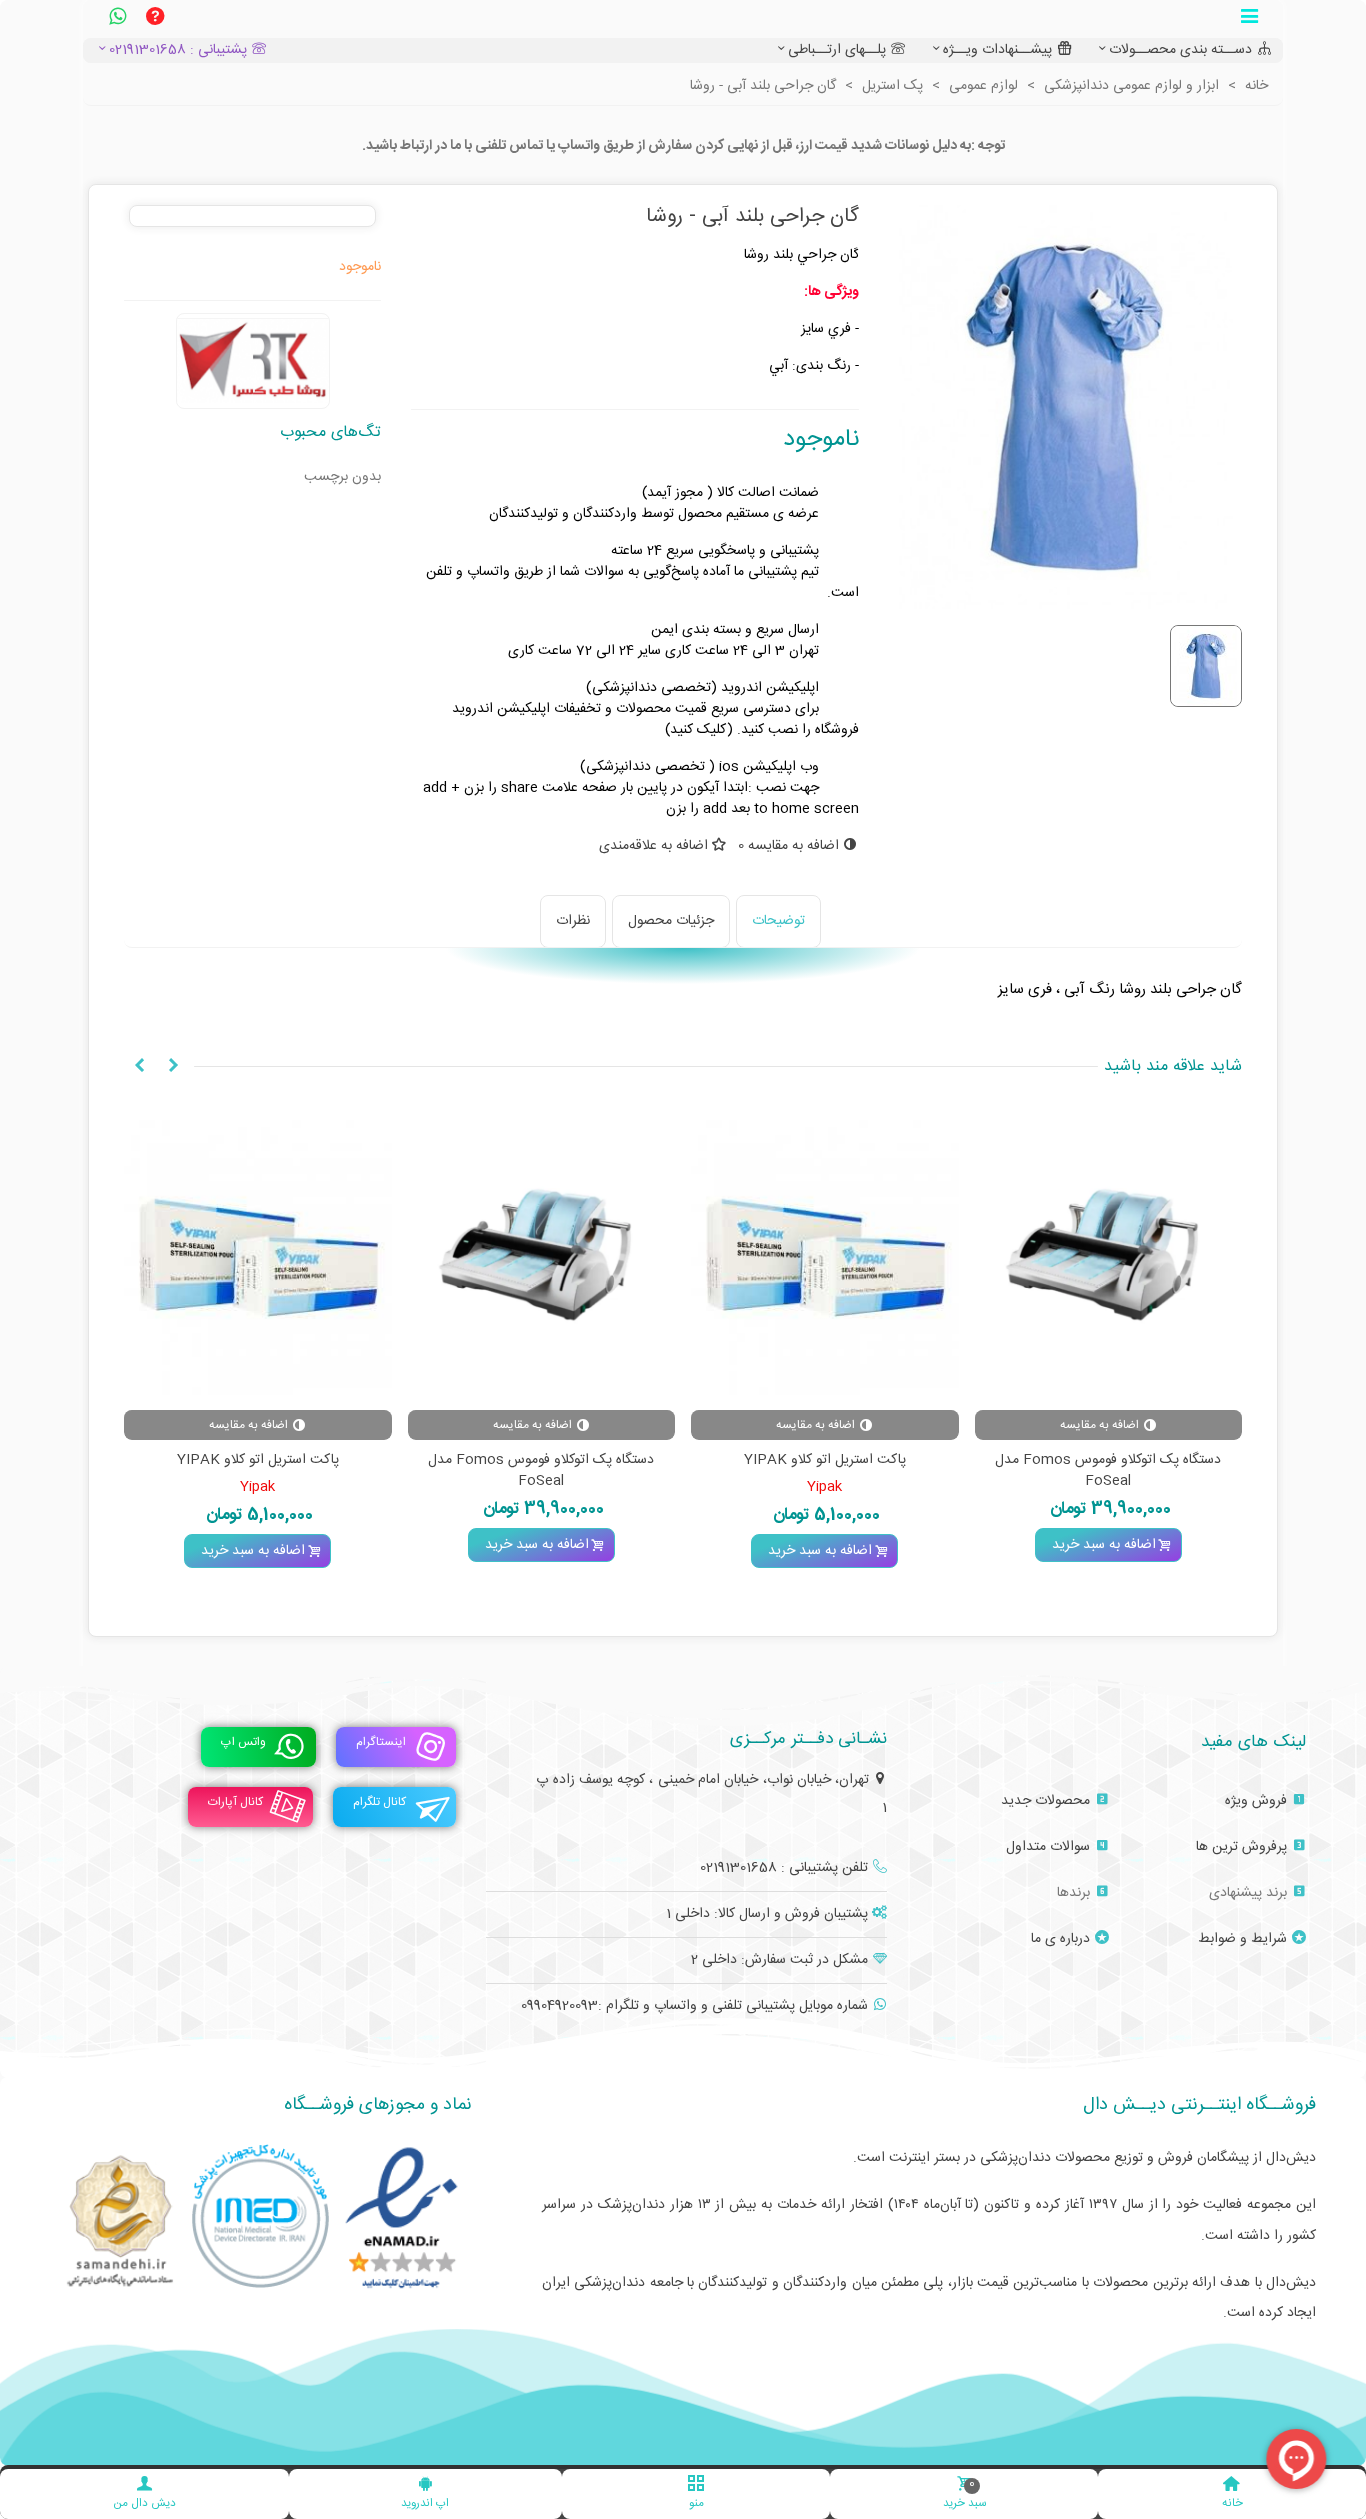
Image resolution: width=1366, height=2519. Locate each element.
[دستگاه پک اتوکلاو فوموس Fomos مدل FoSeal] (1109, 1258)
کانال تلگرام (379, 1803)
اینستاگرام (381, 1743)
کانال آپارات (235, 1803)
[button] (173, 1067)
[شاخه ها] (1249, 19)
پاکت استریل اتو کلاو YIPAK (825, 1460)
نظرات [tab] (573, 921)
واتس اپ (243, 1743)
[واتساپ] (117, 19)
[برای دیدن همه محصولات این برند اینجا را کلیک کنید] (253, 361)
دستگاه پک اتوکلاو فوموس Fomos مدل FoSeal (1108, 1471)
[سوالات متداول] (155, 19)
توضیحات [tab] (778, 921)
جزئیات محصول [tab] (671, 921)
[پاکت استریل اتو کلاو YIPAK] (825, 1258)
